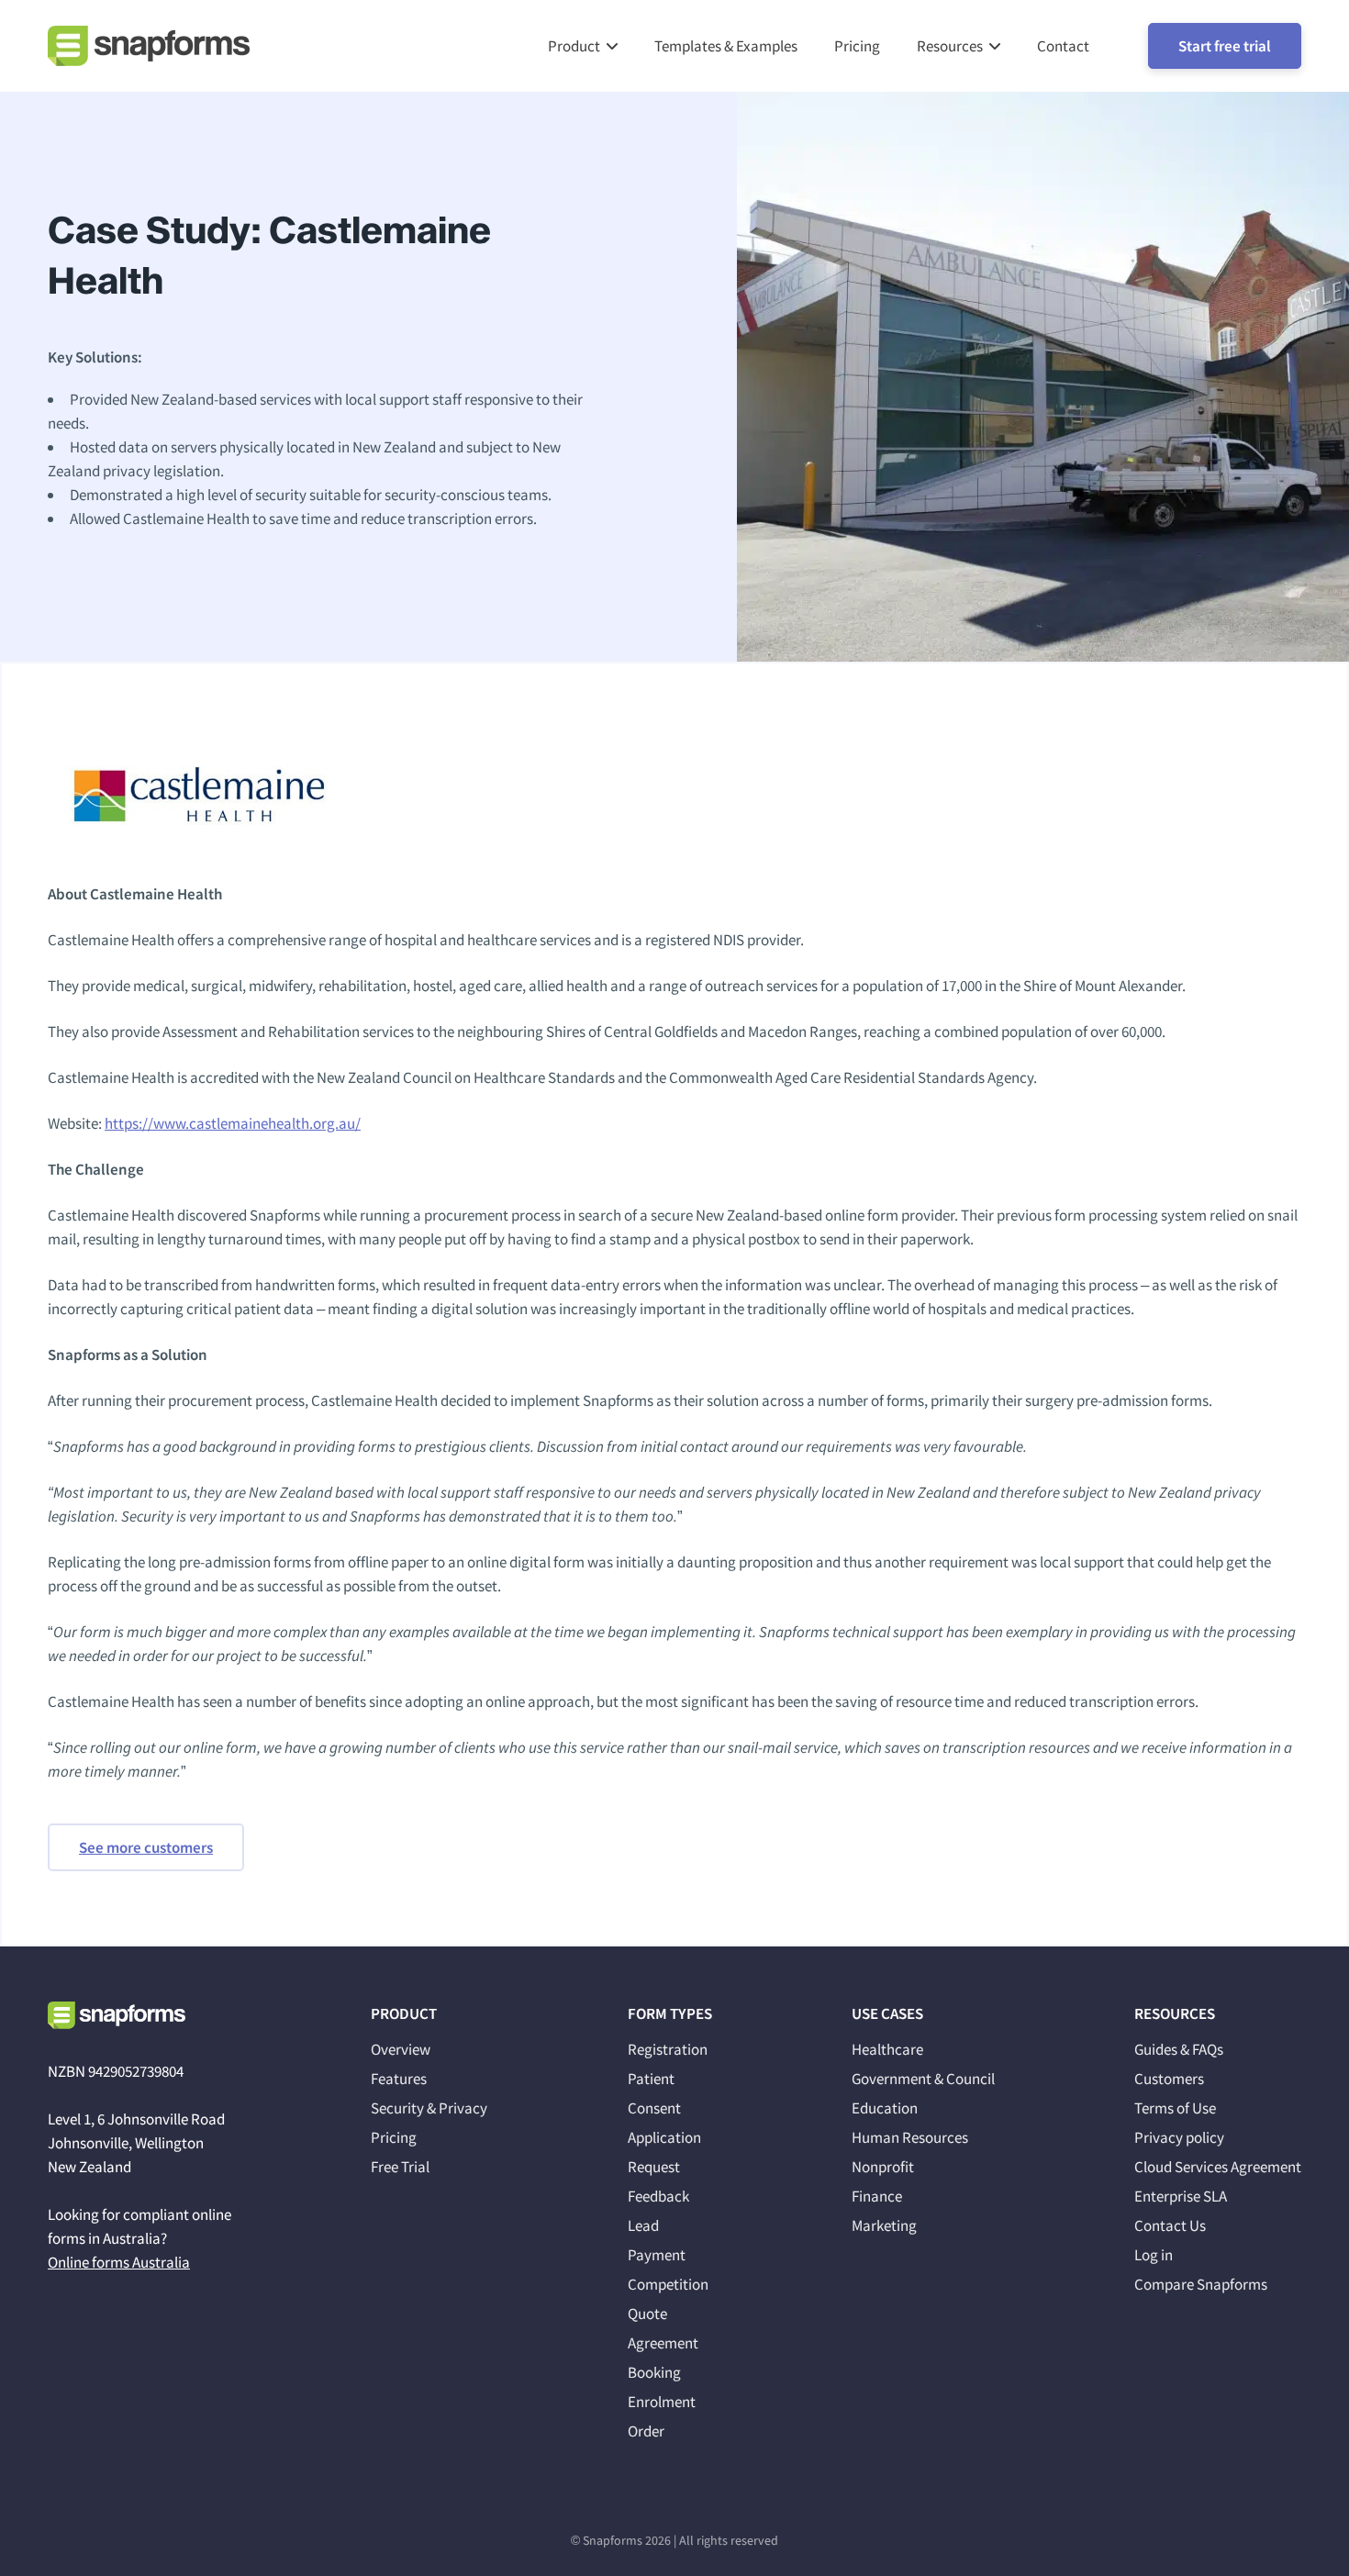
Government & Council (923, 2079)
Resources (950, 46)
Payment (657, 2255)
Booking (654, 2372)
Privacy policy (1179, 2137)
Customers (1169, 2079)
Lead (643, 2225)
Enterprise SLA (1181, 2196)
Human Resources (910, 2137)
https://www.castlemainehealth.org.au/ (233, 1123)
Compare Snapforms (1201, 2284)
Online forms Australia (119, 2262)
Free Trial (400, 2167)
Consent (654, 2108)
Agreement (663, 2343)
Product (574, 46)
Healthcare (887, 2049)
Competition (668, 2284)
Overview (401, 2049)
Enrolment (662, 2402)
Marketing (884, 2225)
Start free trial (1225, 46)
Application (664, 2137)
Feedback (658, 2196)
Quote (647, 2314)
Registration (668, 2049)
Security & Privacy (429, 2108)
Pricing (857, 46)
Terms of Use (1175, 2108)
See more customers (146, 1847)
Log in (1154, 2255)
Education (885, 2108)
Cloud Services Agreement (1218, 2167)
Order (646, 2431)
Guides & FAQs (1179, 2049)
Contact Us (1170, 2225)
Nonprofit (883, 2167)
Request (654, 2167)
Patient (651, 2079)
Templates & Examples (726, 46)
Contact (1063, 46)
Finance (877, 2196)
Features (399, 2079)
